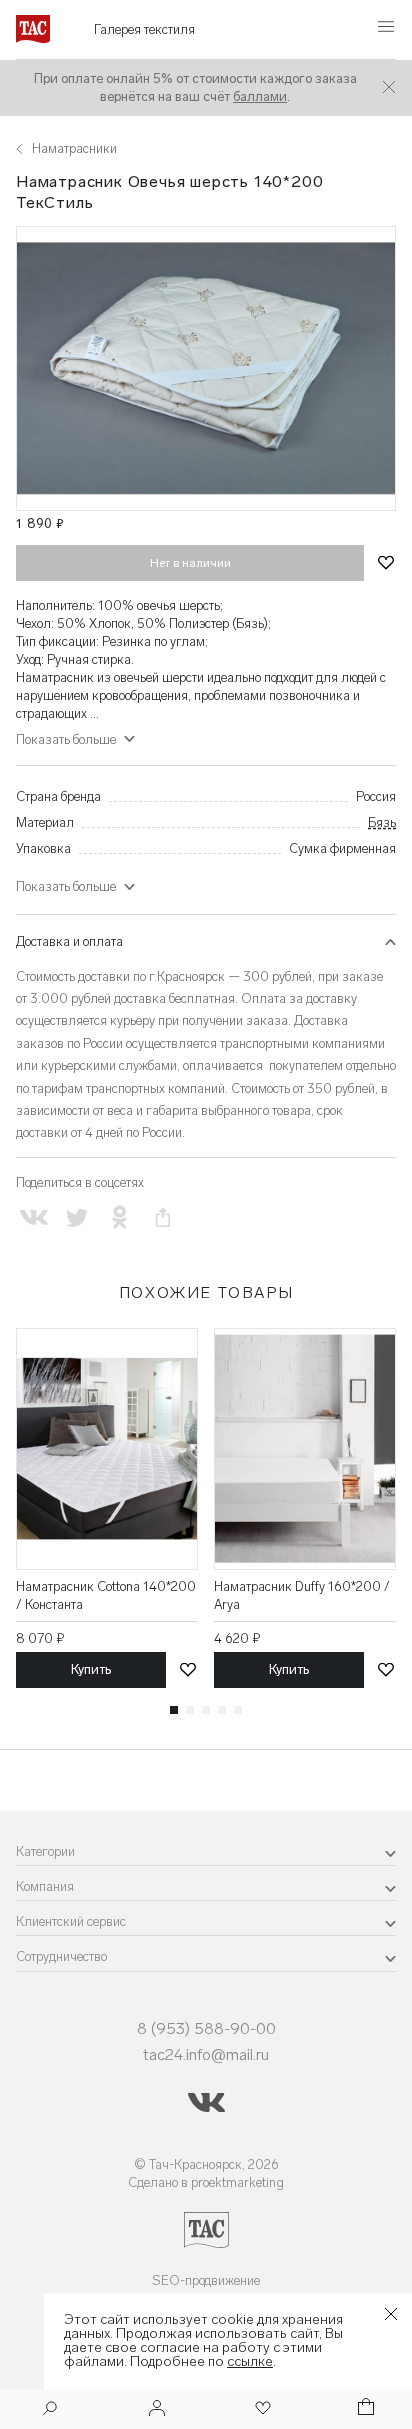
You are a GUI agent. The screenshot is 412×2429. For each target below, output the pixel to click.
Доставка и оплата (69, 941)
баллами (260, 96)
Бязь (382, 822)
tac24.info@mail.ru (206, 2054)
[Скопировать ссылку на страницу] (163, 1217)
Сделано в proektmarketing (206, 2182)
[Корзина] (364, 2409)
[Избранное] (261, 2409)
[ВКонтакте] (33, 1217)
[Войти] (157, 2409)
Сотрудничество (61, 1956)
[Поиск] (50, 2410)
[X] (76, 1217)
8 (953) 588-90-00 (206, 2028)
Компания (45, 1886)
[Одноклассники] (119, 1217)
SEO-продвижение (206, 2280)
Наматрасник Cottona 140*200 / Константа (106, 1595)
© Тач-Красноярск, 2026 (206, 2164)
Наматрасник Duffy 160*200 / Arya (302, 1595)
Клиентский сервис (71, 1921)
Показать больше (66, 886)
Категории (45, 1851)
